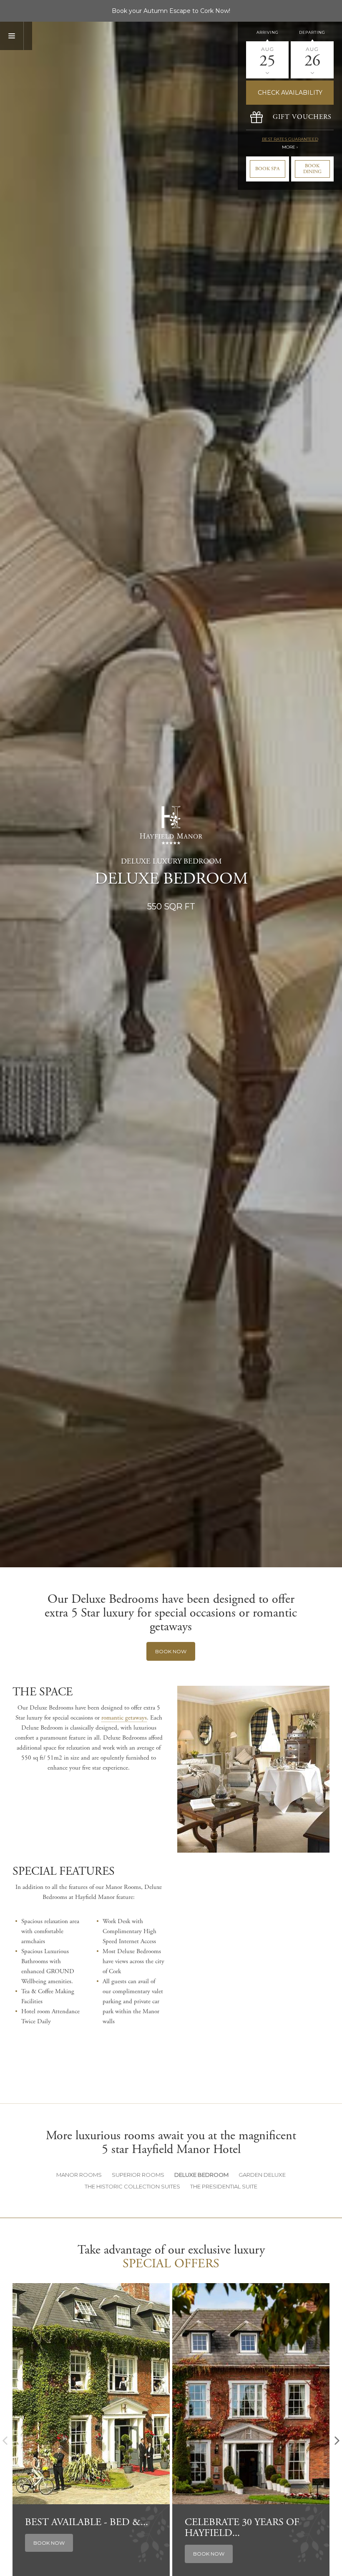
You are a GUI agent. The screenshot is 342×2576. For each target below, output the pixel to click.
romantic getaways (124, 1718)
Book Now (171, 1651)
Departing (312, 32)
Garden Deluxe (262, 2175)
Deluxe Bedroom (201, 2175)
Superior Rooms (138, 2175)
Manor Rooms (79, 2175)
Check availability (290, 93)
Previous (5, 2441)
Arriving (268, 32)
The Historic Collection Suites (132, 2186)
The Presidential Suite (224, 2186)
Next (337, 2441)
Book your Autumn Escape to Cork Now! (171, 11)
